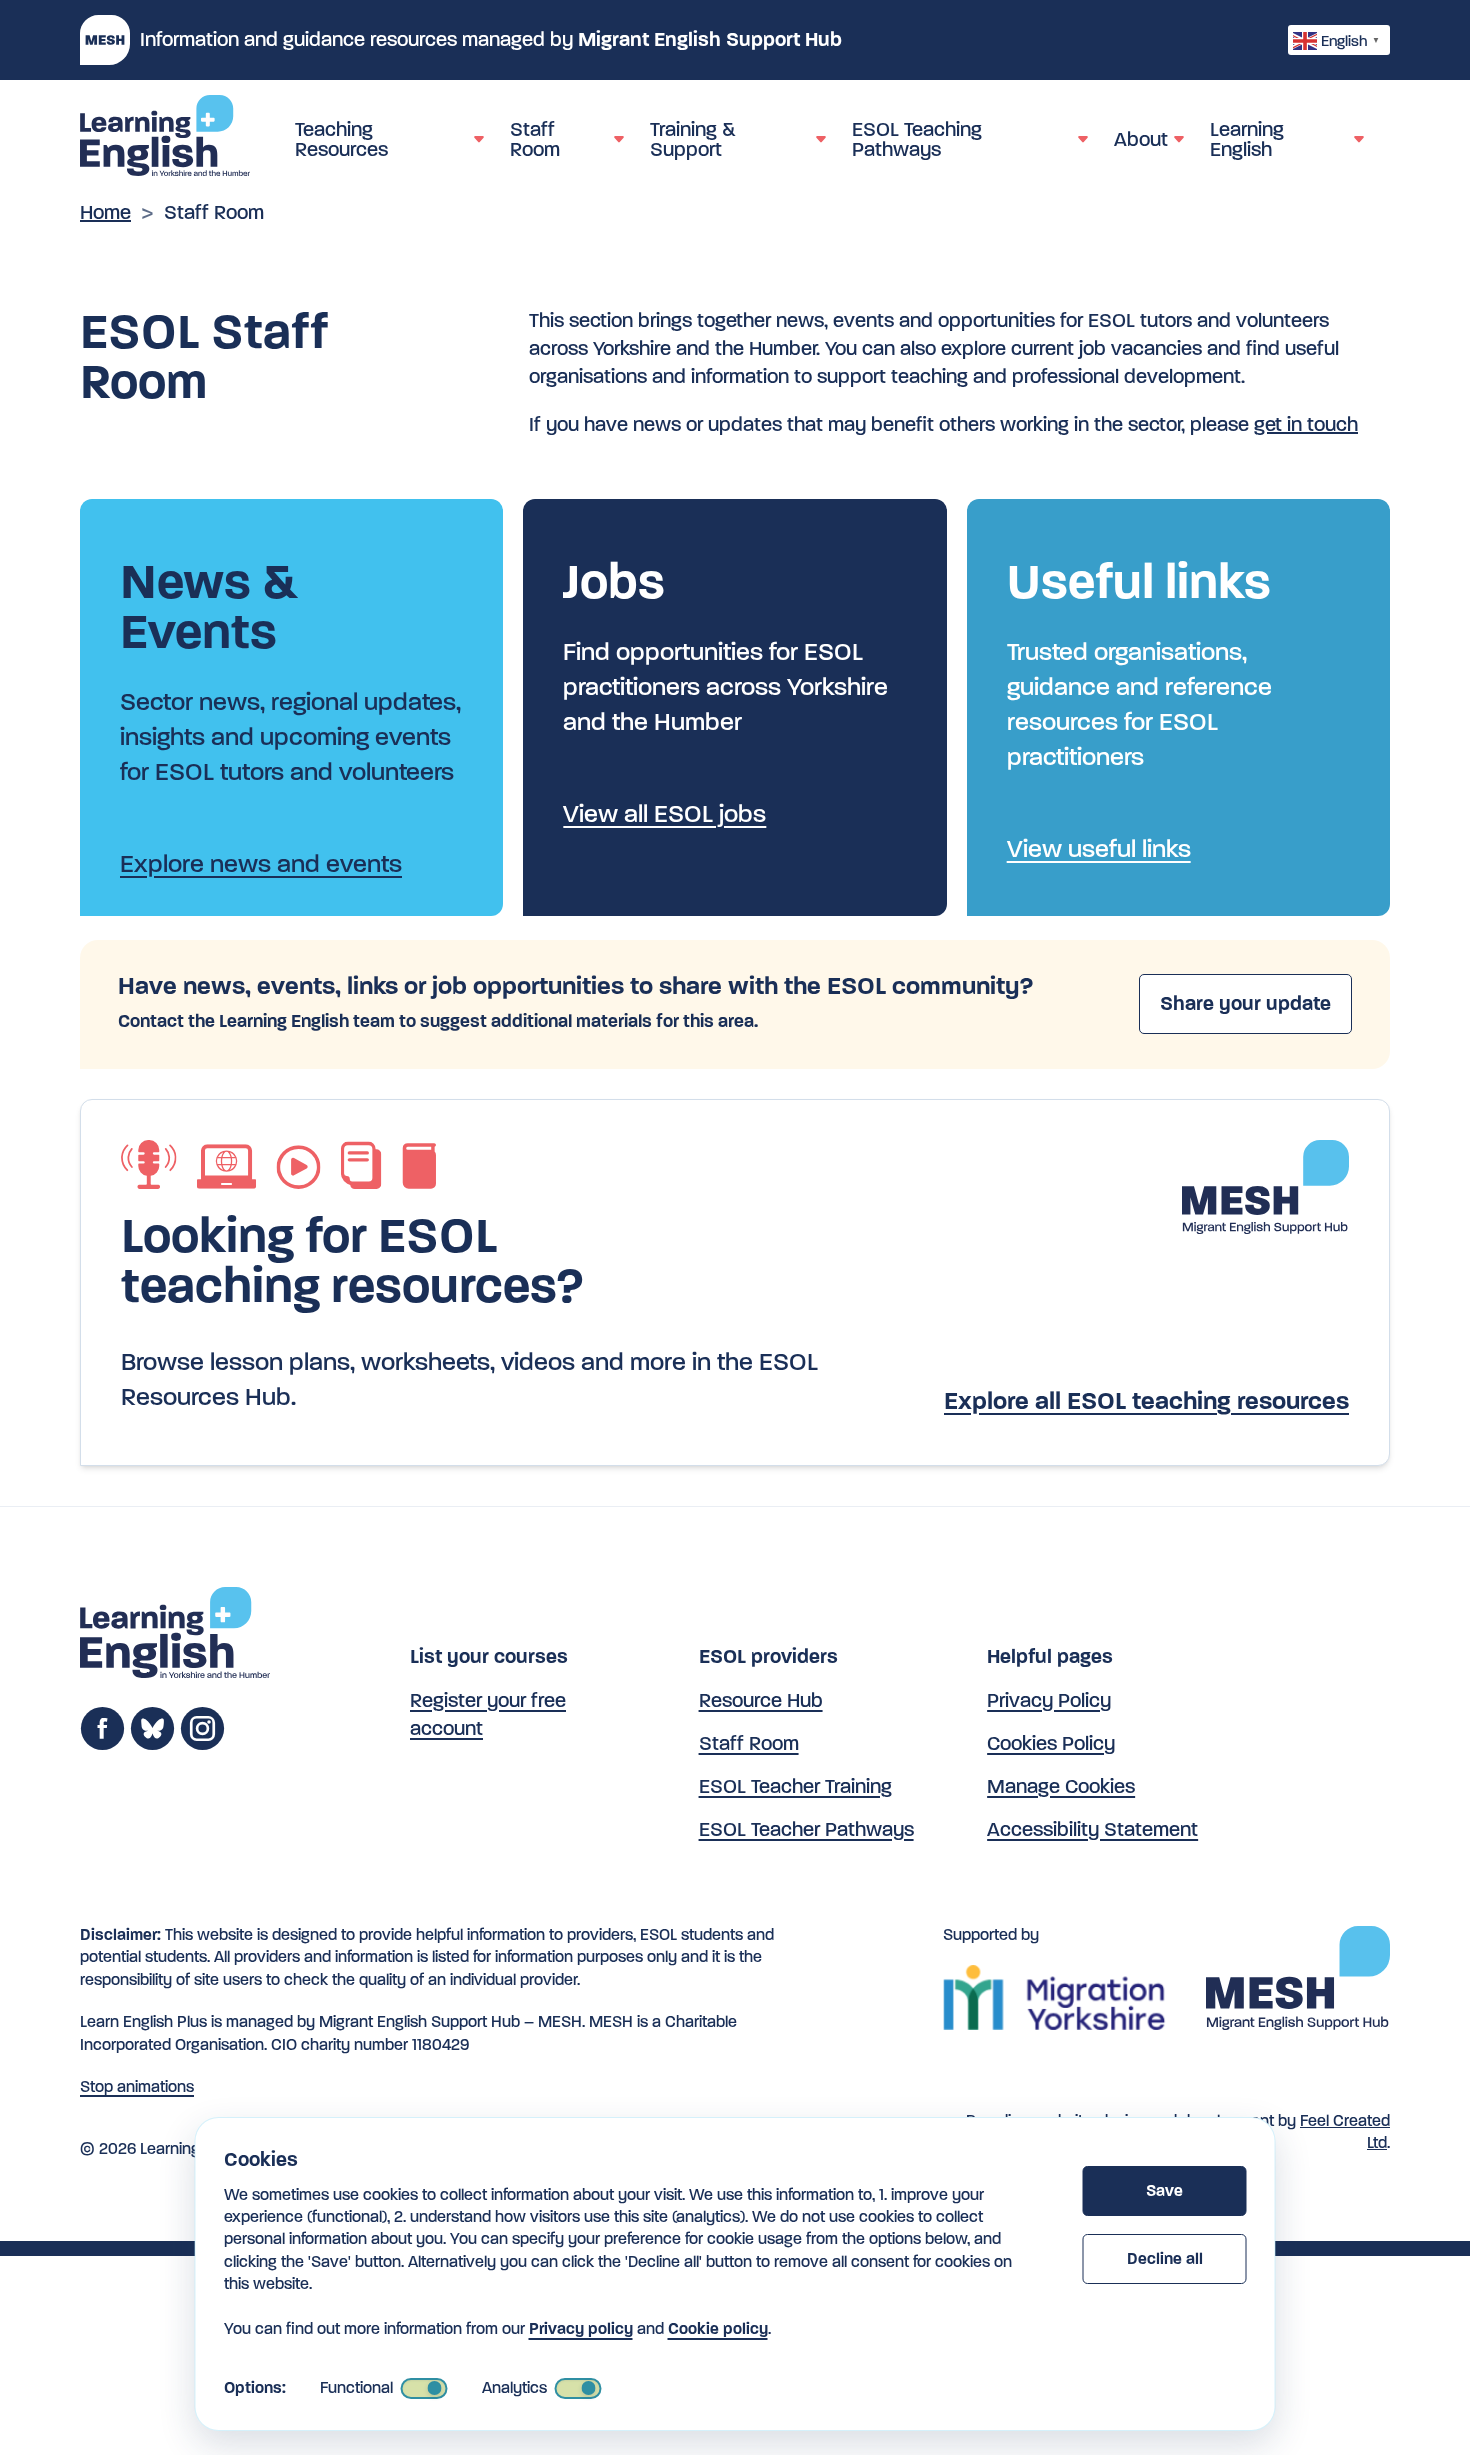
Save (1164, 2190)
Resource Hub (761, 1700)
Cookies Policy (1051, 1743)
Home (105, 212)
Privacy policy (581, 2328)
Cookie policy (718, 2328)
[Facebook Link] (102, 1744)
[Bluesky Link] (152, 1744)
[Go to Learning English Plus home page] (175, 1636)
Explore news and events (261, 863)
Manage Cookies (1061, 1786)
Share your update (1245, 1003)
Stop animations (137, 2086)
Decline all (1165, 2258)
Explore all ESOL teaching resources (1146, 1401)
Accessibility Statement (1092, 1829)
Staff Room (749, 1743)
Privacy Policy (1049, 1700)
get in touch (1306, 424)
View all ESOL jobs (664, 813)
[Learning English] (165, 139)
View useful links (1099, 848)
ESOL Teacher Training (795, 1786)
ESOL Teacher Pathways (806, 1829)
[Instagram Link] (202, 1744)
